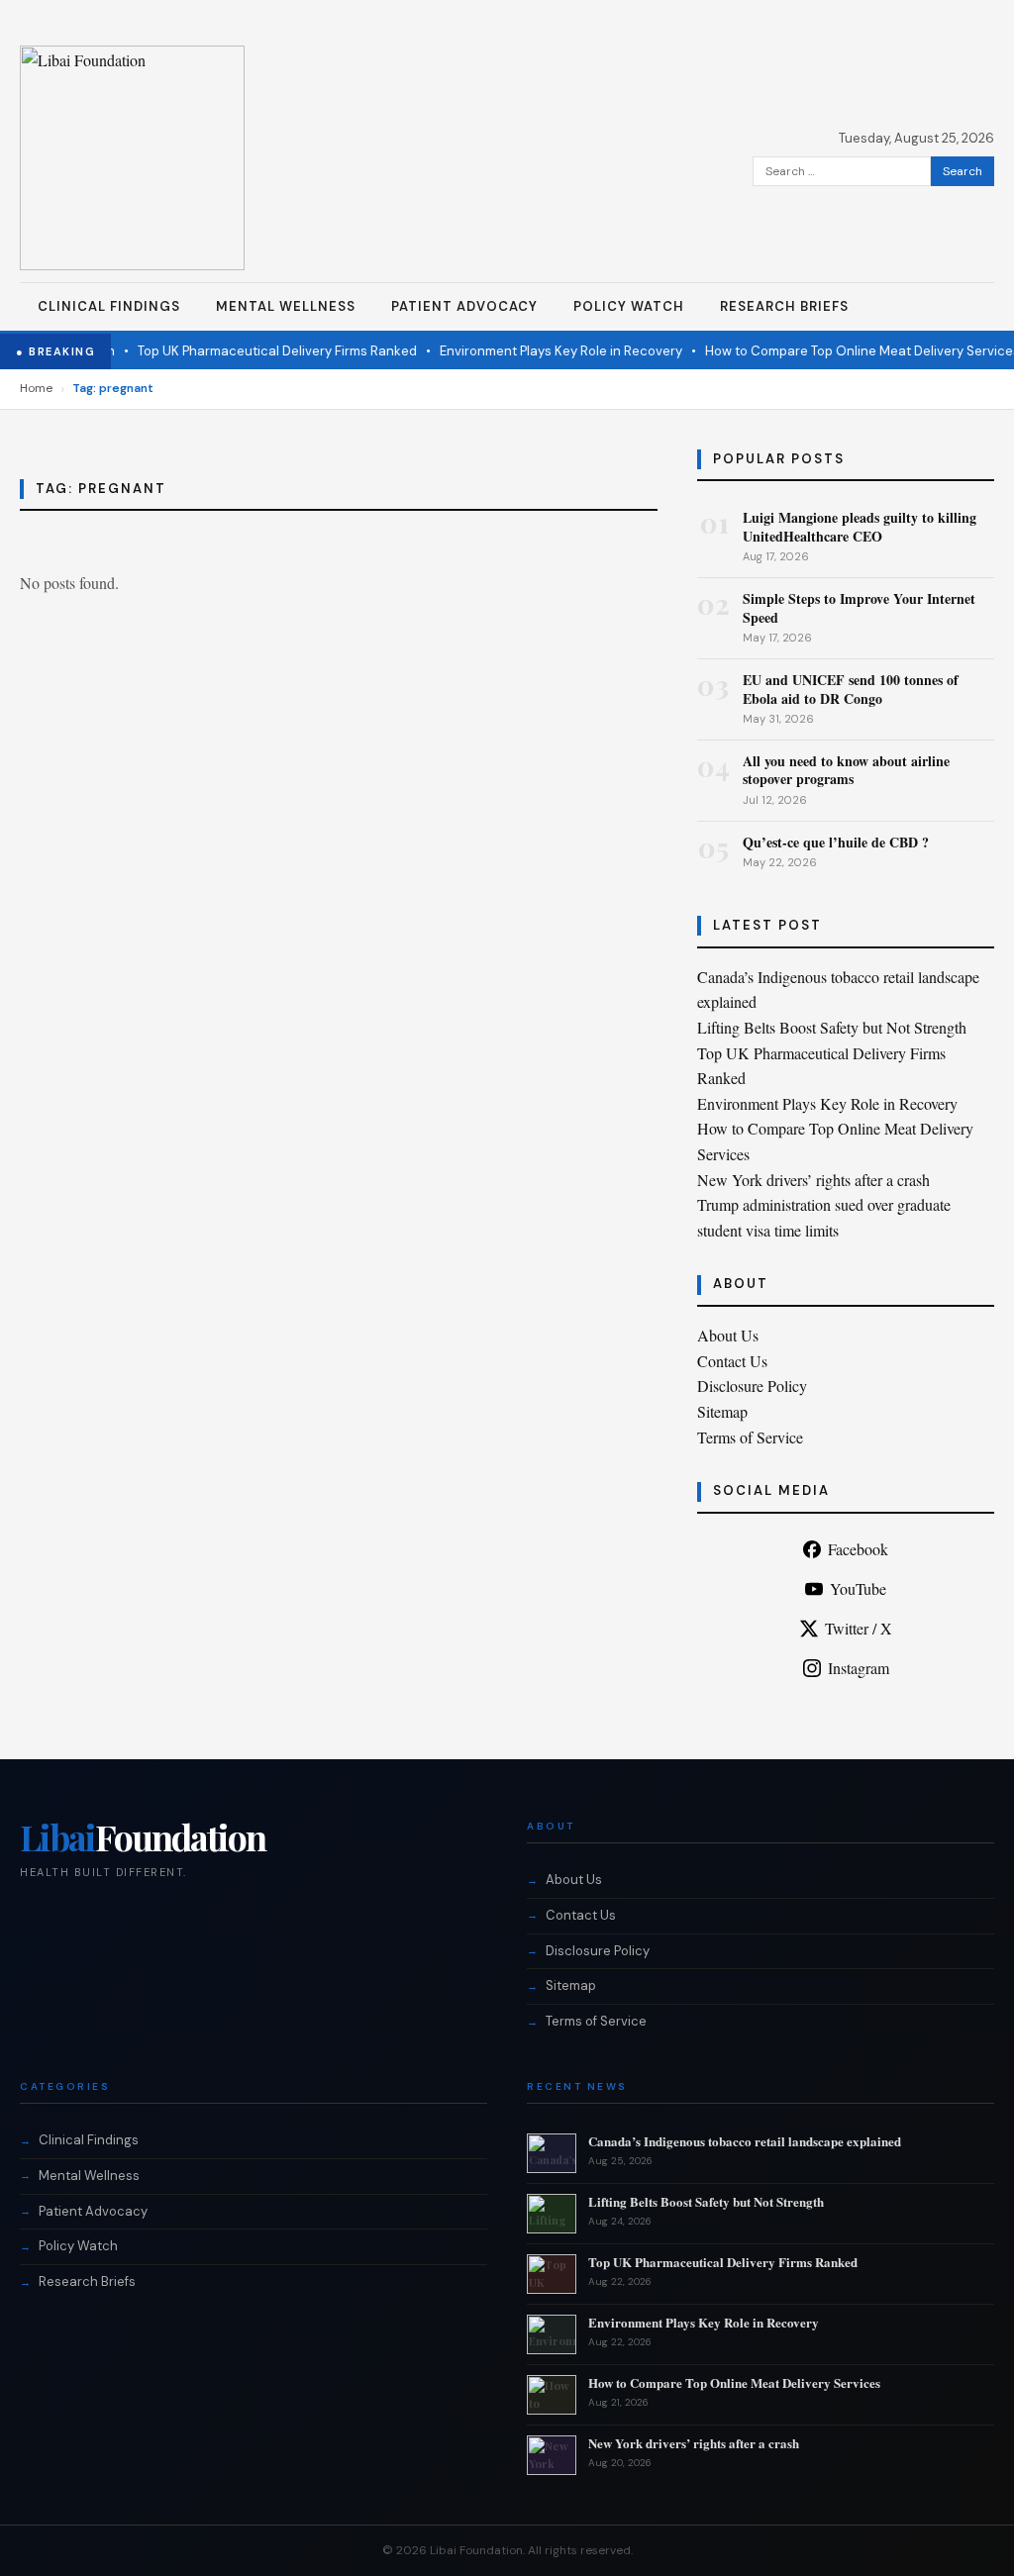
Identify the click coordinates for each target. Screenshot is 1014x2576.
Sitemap (722, 1411)
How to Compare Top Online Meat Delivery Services (843, 351)
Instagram (859, 1668)
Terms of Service (750, 1437)
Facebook (858, 1549)
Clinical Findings (109, 306)
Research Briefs (784, 306)
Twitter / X (859, 1628)
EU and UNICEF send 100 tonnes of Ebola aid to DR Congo (851, 689)
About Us (728, 1335)
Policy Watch (629, 306)
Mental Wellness (286, 306)
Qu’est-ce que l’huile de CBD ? (836, 842)
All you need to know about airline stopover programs (846, 770)
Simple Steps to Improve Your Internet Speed (859, 607)
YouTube (858, 1588)
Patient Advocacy (464, 306)
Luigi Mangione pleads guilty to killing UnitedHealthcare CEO (860, 526)
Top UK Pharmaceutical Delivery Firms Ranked (257, 351)
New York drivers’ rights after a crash (813, 1180)
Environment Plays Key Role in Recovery (541, 351)
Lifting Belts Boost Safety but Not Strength (832, 1027)
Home (36, 388)
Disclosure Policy (752, 1386)
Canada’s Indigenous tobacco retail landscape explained (745, 2141)
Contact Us (732, 1361)
